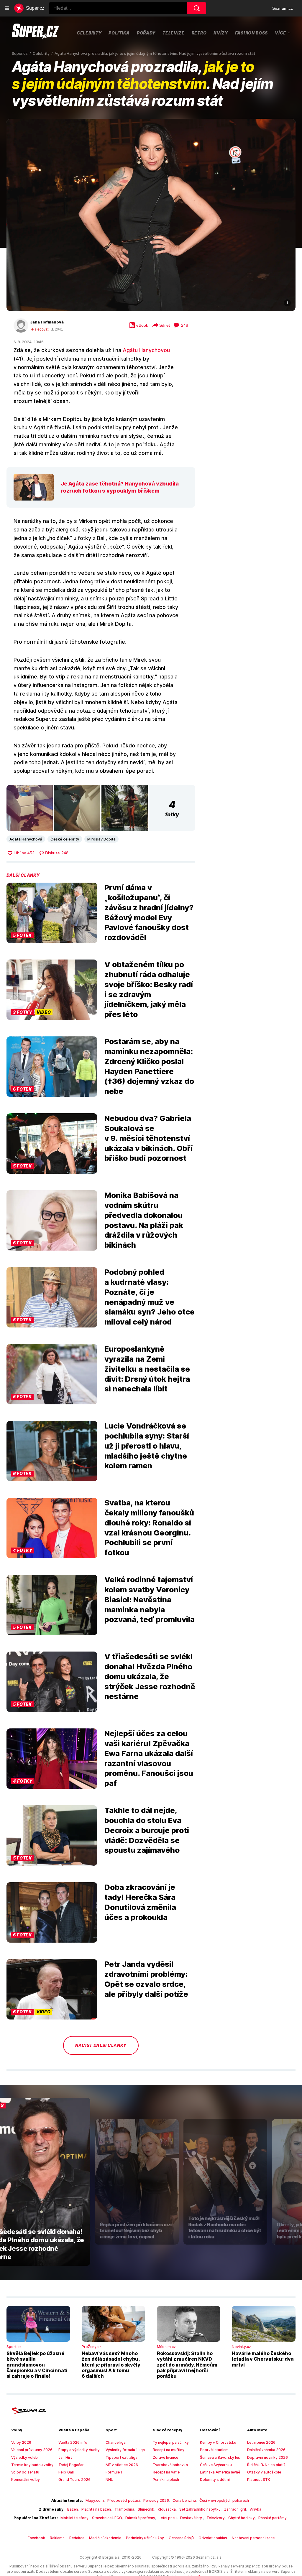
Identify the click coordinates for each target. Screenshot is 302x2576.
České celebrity (65, 839)
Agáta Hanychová (26, 839)
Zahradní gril (235, 2509)
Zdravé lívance (165, 2457)
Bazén (73, 2509)
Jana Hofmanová (47, 322)
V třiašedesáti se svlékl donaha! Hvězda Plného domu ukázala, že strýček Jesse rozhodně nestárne (150, 1676)
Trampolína (124, 2509)
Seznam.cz (283, 8)
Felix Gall (66, 2472)
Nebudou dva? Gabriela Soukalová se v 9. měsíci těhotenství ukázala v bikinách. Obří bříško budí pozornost (148, 1138)
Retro (199, 33)
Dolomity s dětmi (215, 2480)
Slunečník (146, 2509)
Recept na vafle (166, 2472)
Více (280, 33)
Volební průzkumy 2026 (32, 2450)
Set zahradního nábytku (200, 2509)
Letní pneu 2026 (261, 2442)
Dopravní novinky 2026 (267, 2457)
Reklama (57, 2538)
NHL (109, 2480)
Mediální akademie (105, 2538)
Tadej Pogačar (71, 2465)
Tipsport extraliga (122, 2457)
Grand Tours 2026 (74, 2480)
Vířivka (255, 2509)
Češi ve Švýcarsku (216, 2465)
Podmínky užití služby (145, 2538)
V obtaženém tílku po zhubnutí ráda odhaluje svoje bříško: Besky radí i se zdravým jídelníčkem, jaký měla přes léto (149, 989)
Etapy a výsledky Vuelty (79, 2450)
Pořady (146, 33)
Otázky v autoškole (264, 2472)
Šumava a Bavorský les (220, 2457)
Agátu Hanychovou (146, 350)
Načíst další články (101, 2045)
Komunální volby (26, 2480)
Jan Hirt (65, 2457)
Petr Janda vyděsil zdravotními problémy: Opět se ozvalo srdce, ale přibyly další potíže (146, 1979)
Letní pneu (168, 2518)
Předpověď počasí (124, 2500)
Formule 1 (114, 2472)
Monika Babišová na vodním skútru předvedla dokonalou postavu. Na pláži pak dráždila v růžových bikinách (144, 1220)
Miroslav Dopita (101, 839)
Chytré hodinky (242, 2518)
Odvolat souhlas (213, 2538)
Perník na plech (166, 2480)
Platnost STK (259, 2480)
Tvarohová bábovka (170, 2465)
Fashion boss (251, 33)
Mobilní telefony (74, 2518)
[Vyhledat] (197, 8)
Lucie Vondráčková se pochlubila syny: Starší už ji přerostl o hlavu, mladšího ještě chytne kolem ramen (147, 1446)
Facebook (36, 2538)
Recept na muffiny (169, 2450)
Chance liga (116, 2442)
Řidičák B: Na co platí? (266, 2465)
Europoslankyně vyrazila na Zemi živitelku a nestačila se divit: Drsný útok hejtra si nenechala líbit (147, 1369)
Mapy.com (95, 2500)
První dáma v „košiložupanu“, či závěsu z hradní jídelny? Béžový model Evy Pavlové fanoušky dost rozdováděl (149, 912)
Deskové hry (192, 2518)
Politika (119, 33)
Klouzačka (167, 2509)
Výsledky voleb (24, 2457)
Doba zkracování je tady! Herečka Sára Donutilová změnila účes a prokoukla (140, 1902)
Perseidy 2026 (156, 2500)
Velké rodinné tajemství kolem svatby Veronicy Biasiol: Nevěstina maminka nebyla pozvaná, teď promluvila (150, 1599)
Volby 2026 (21, 2442)
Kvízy (221, 33)
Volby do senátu (25, 2472)
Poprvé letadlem (214, 2450)
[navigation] (7, 8)
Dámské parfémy (140, 2518)
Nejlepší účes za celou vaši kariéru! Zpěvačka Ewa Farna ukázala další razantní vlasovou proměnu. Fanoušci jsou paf (149, 1758)
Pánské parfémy (273, 2518)
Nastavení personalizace (253, 2538)
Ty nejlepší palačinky (171, 2442)
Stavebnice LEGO (107, 2518)
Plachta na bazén (96, 2509)
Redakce (77, 2538)
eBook (142, 325)
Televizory (216, 2518)
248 (185, 325)
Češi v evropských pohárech (224, 2500)
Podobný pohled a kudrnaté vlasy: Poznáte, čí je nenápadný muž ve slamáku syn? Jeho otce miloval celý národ (150, 1297)
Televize (174, 33)
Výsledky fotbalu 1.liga (125, 2450)
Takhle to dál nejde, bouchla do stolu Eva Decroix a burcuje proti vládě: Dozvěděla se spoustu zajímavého (147, 1830)
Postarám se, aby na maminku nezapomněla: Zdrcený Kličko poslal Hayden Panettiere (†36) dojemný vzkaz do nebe (149, 1066)
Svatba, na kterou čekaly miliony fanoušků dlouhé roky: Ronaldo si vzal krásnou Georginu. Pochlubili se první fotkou (149, 1528)
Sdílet (165, 325)
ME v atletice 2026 (122, 2465)
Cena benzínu (184, 2500)
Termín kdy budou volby (32, 2465)
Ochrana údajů (181, 2538)
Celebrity (89, 33)
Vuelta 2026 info (73, 2442)
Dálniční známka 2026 (266, 2450)
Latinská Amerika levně (220, 2472)
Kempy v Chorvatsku (218, 2442)
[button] (151, 215)
